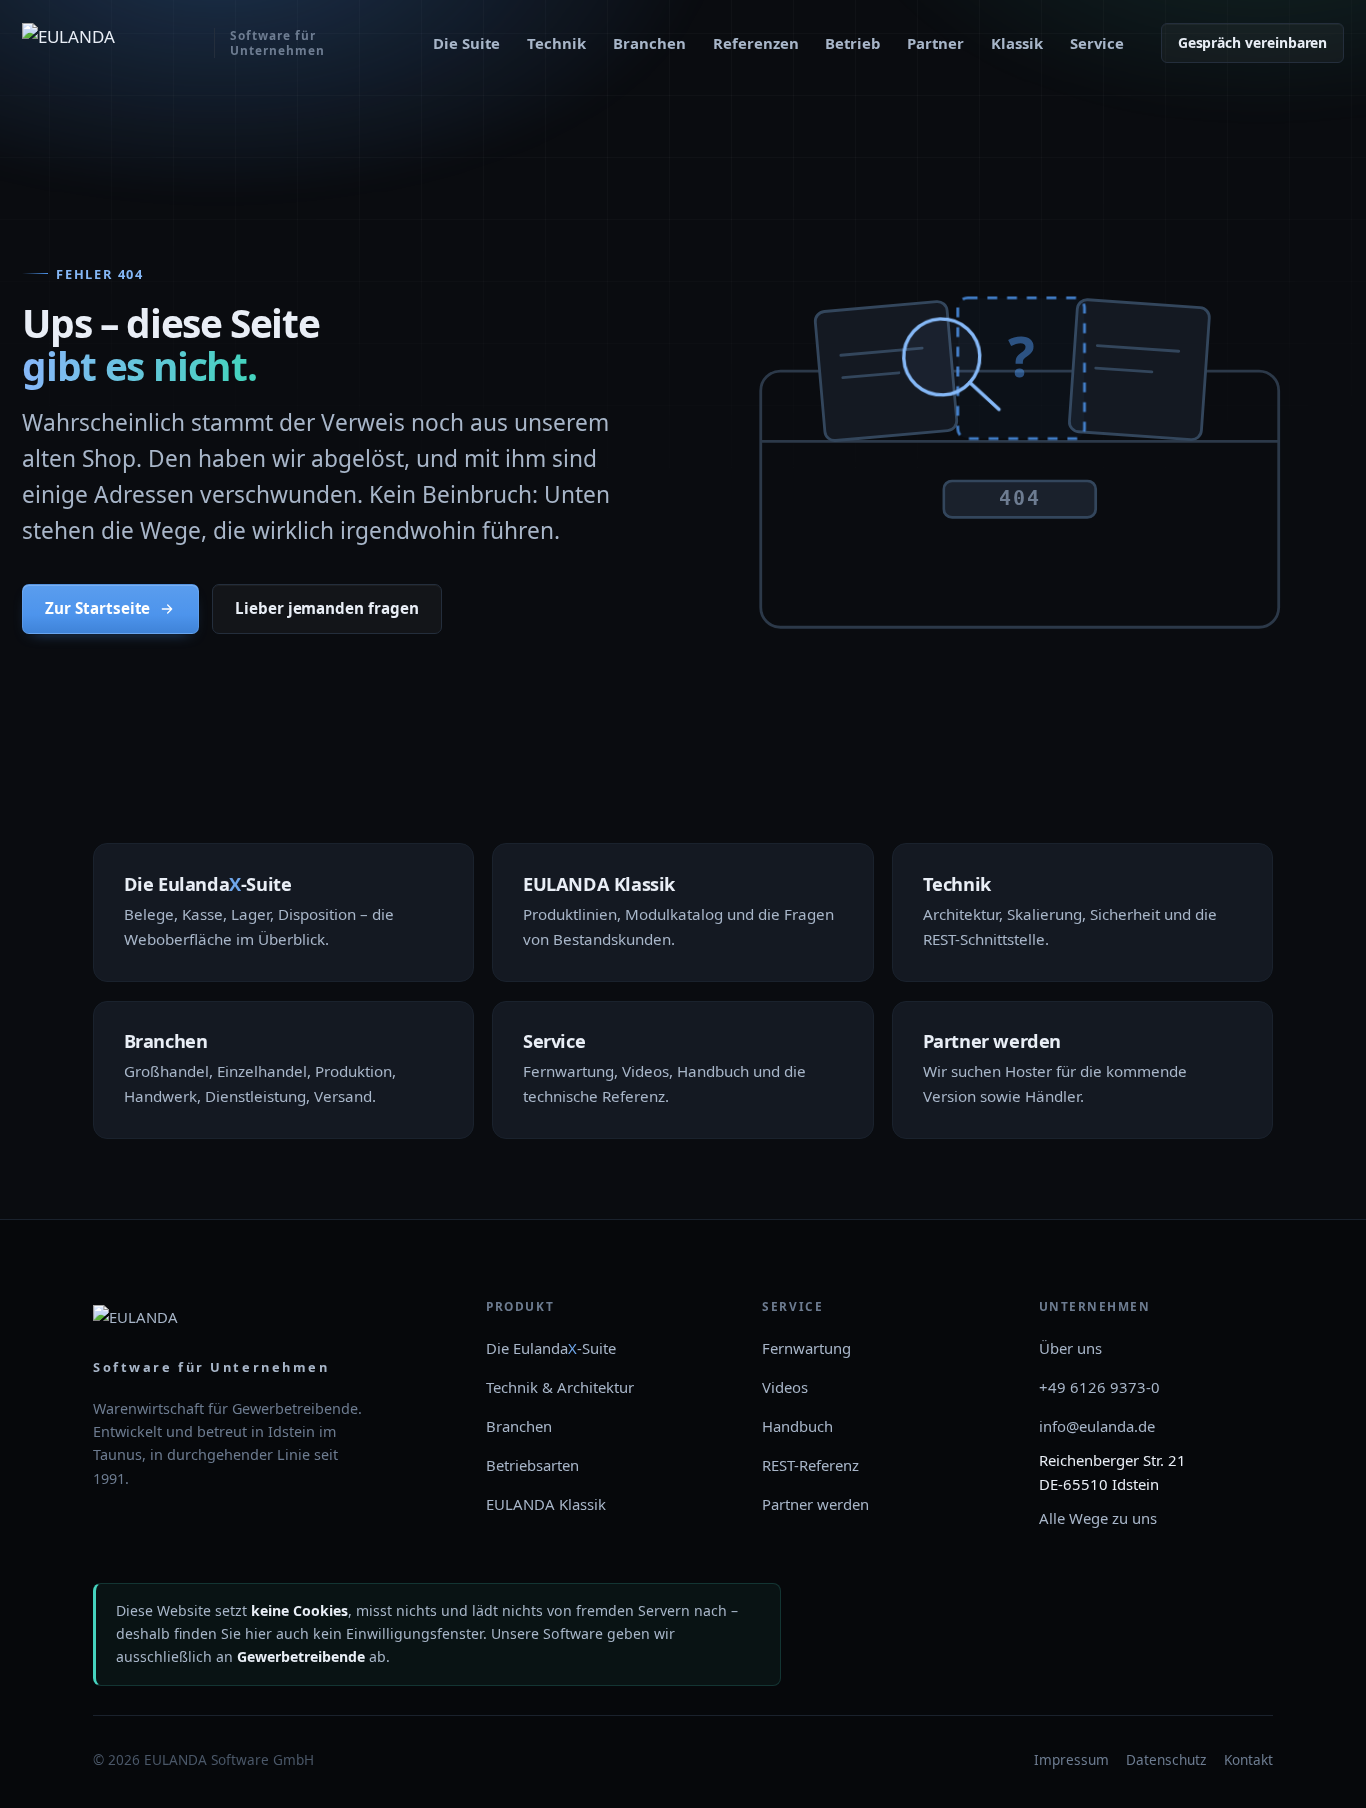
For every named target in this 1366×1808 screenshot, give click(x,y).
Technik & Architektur (560, 1387)
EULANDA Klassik (546, 1504)
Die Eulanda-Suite (551, 1348)
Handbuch (797, 1426)
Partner (935, 43)
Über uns (1070, 1348)
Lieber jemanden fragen (326, 608)
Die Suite (466, 43)
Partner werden (815, 1504)
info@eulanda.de (1097, 1426)
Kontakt (1248, 1759)
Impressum (1071, 1759)
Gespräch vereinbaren (1253, 42)
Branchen (649, 43)
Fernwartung (806, 1348)
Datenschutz (1166, 1759)
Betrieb (852, 43)
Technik (556, 43)
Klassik (1017, 43)
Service (1097, 43)
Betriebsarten (532, 1465)
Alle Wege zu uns (1098, 1518)
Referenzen (756, 43)
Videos (785, 1387)
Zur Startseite (97, 608)
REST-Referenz (810, 1465)
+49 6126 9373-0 (1099, 1387)
